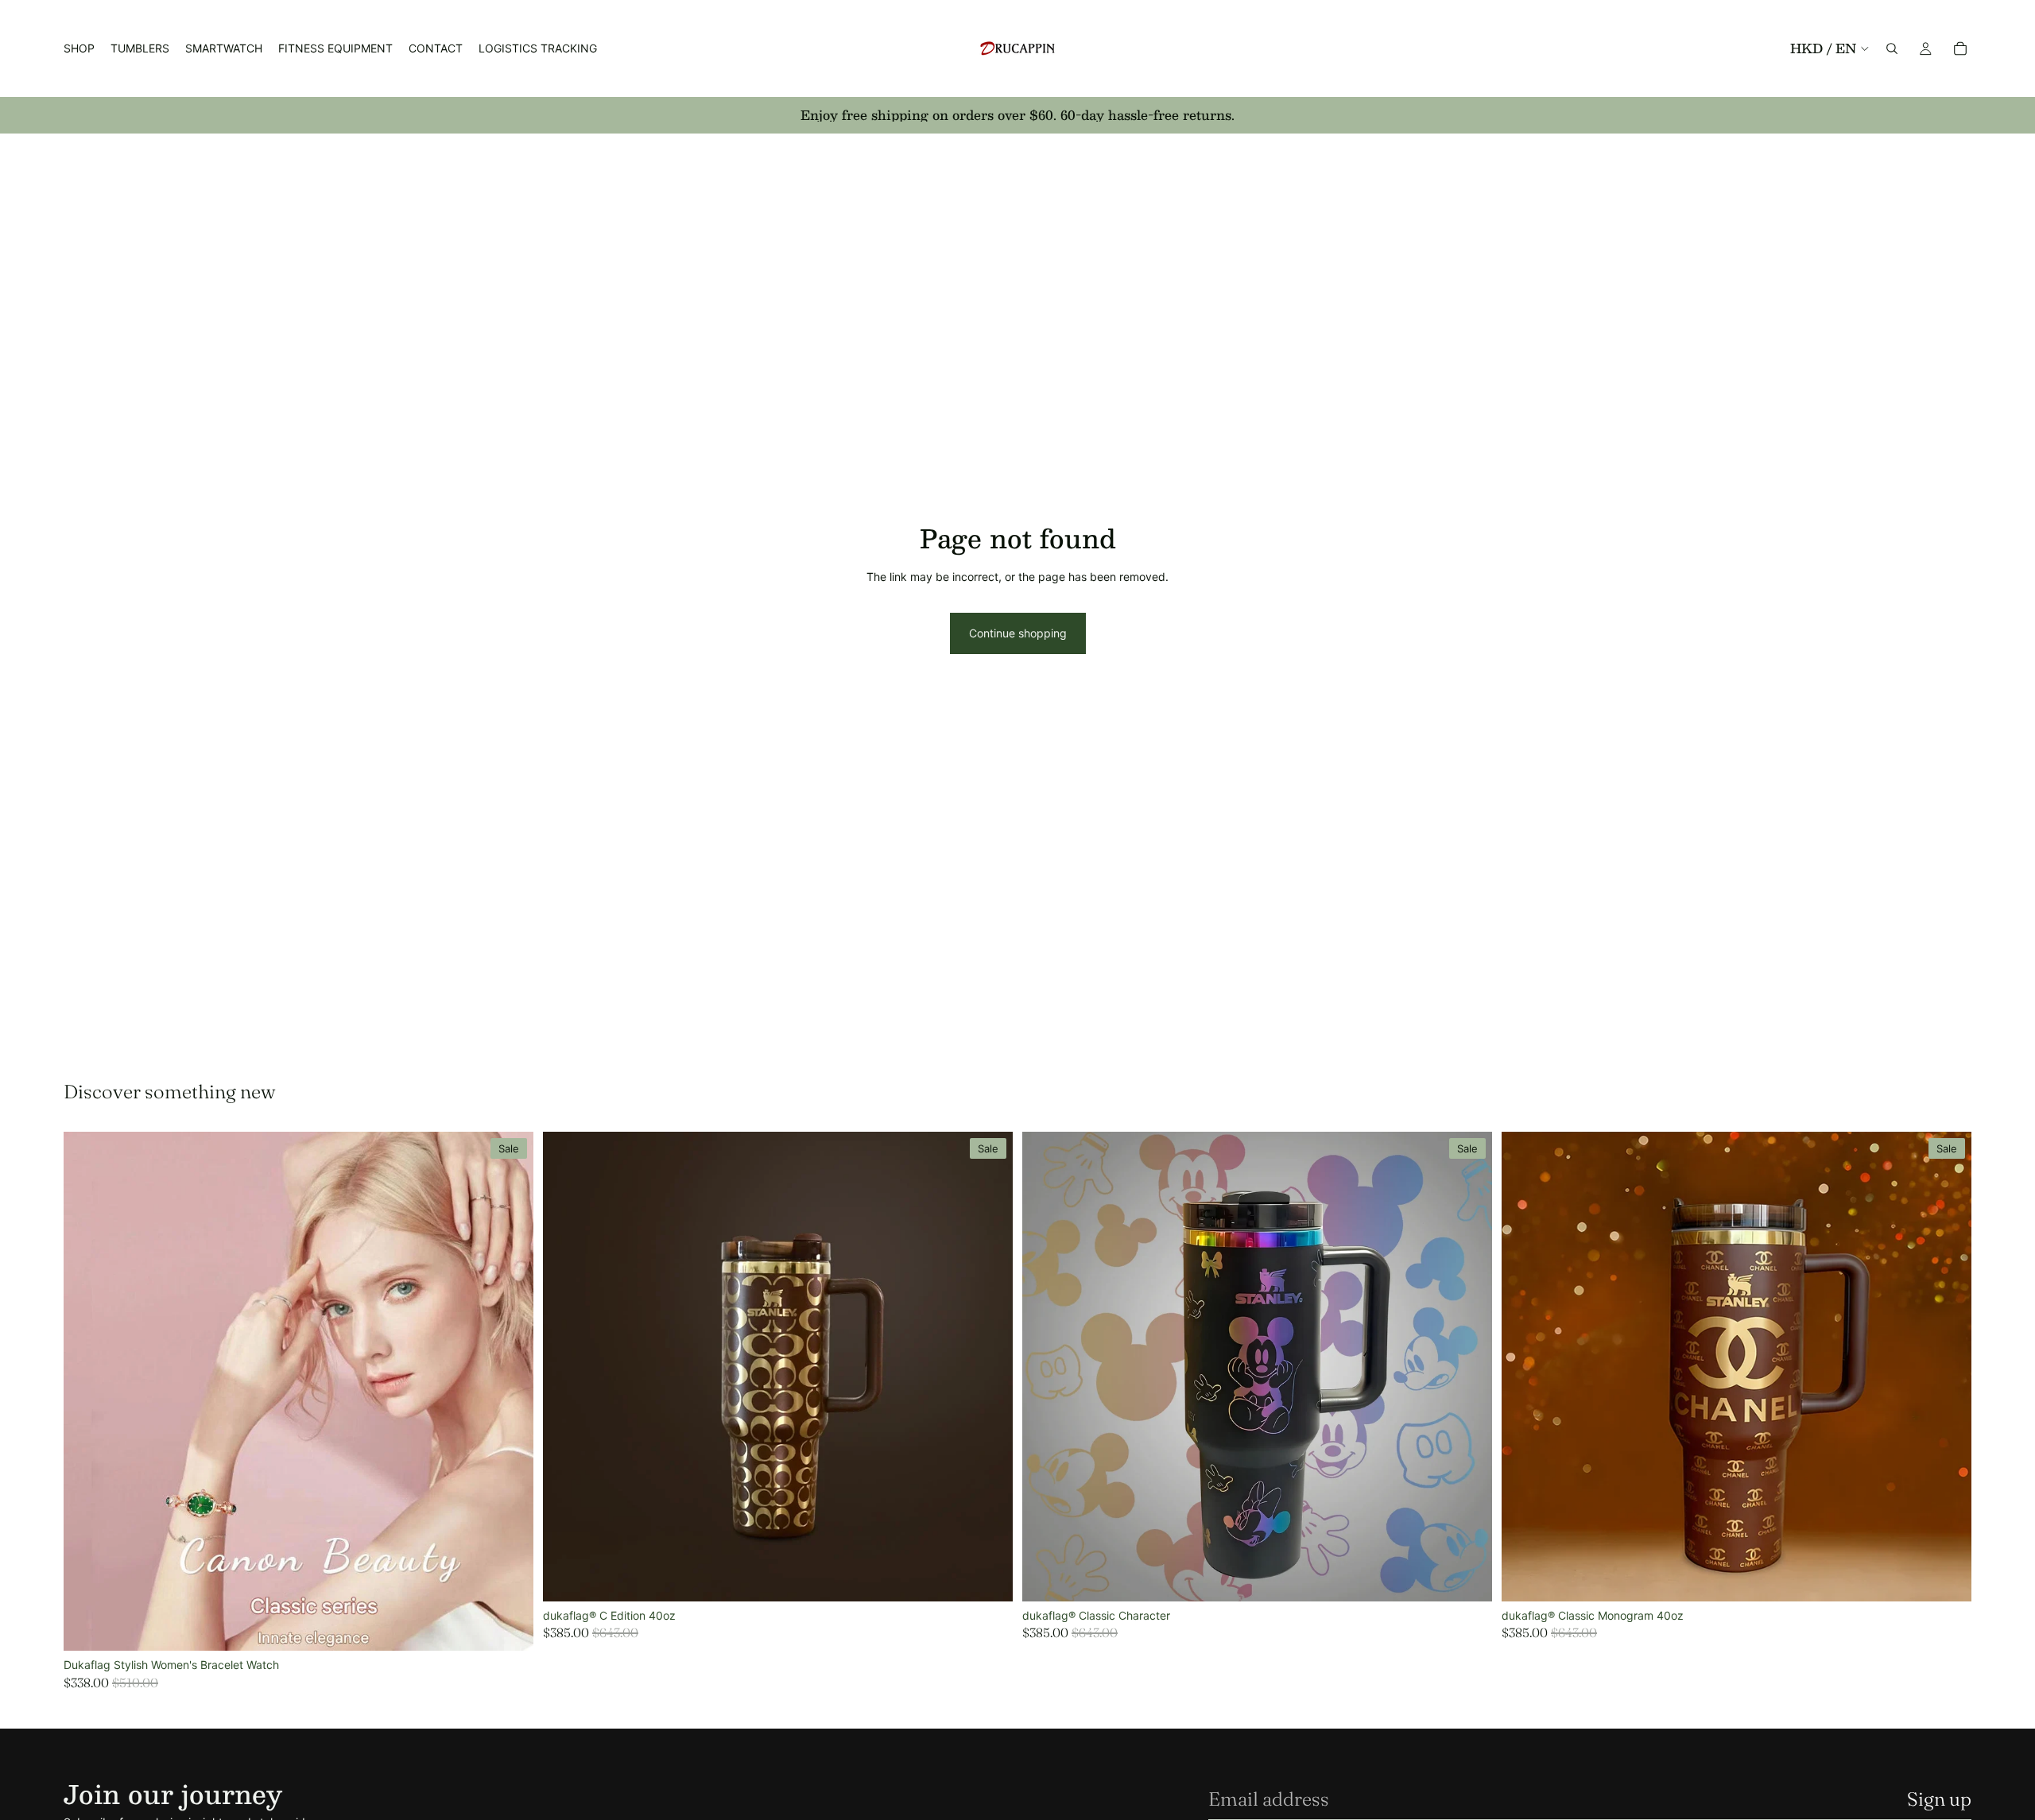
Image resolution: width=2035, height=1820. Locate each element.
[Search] (1892, 48)
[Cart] (1960, 48)
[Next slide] (510, 1392)
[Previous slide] (87, 1392)
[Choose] (509, 1627)
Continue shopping (1018, 633)
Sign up (1939, 1799)
